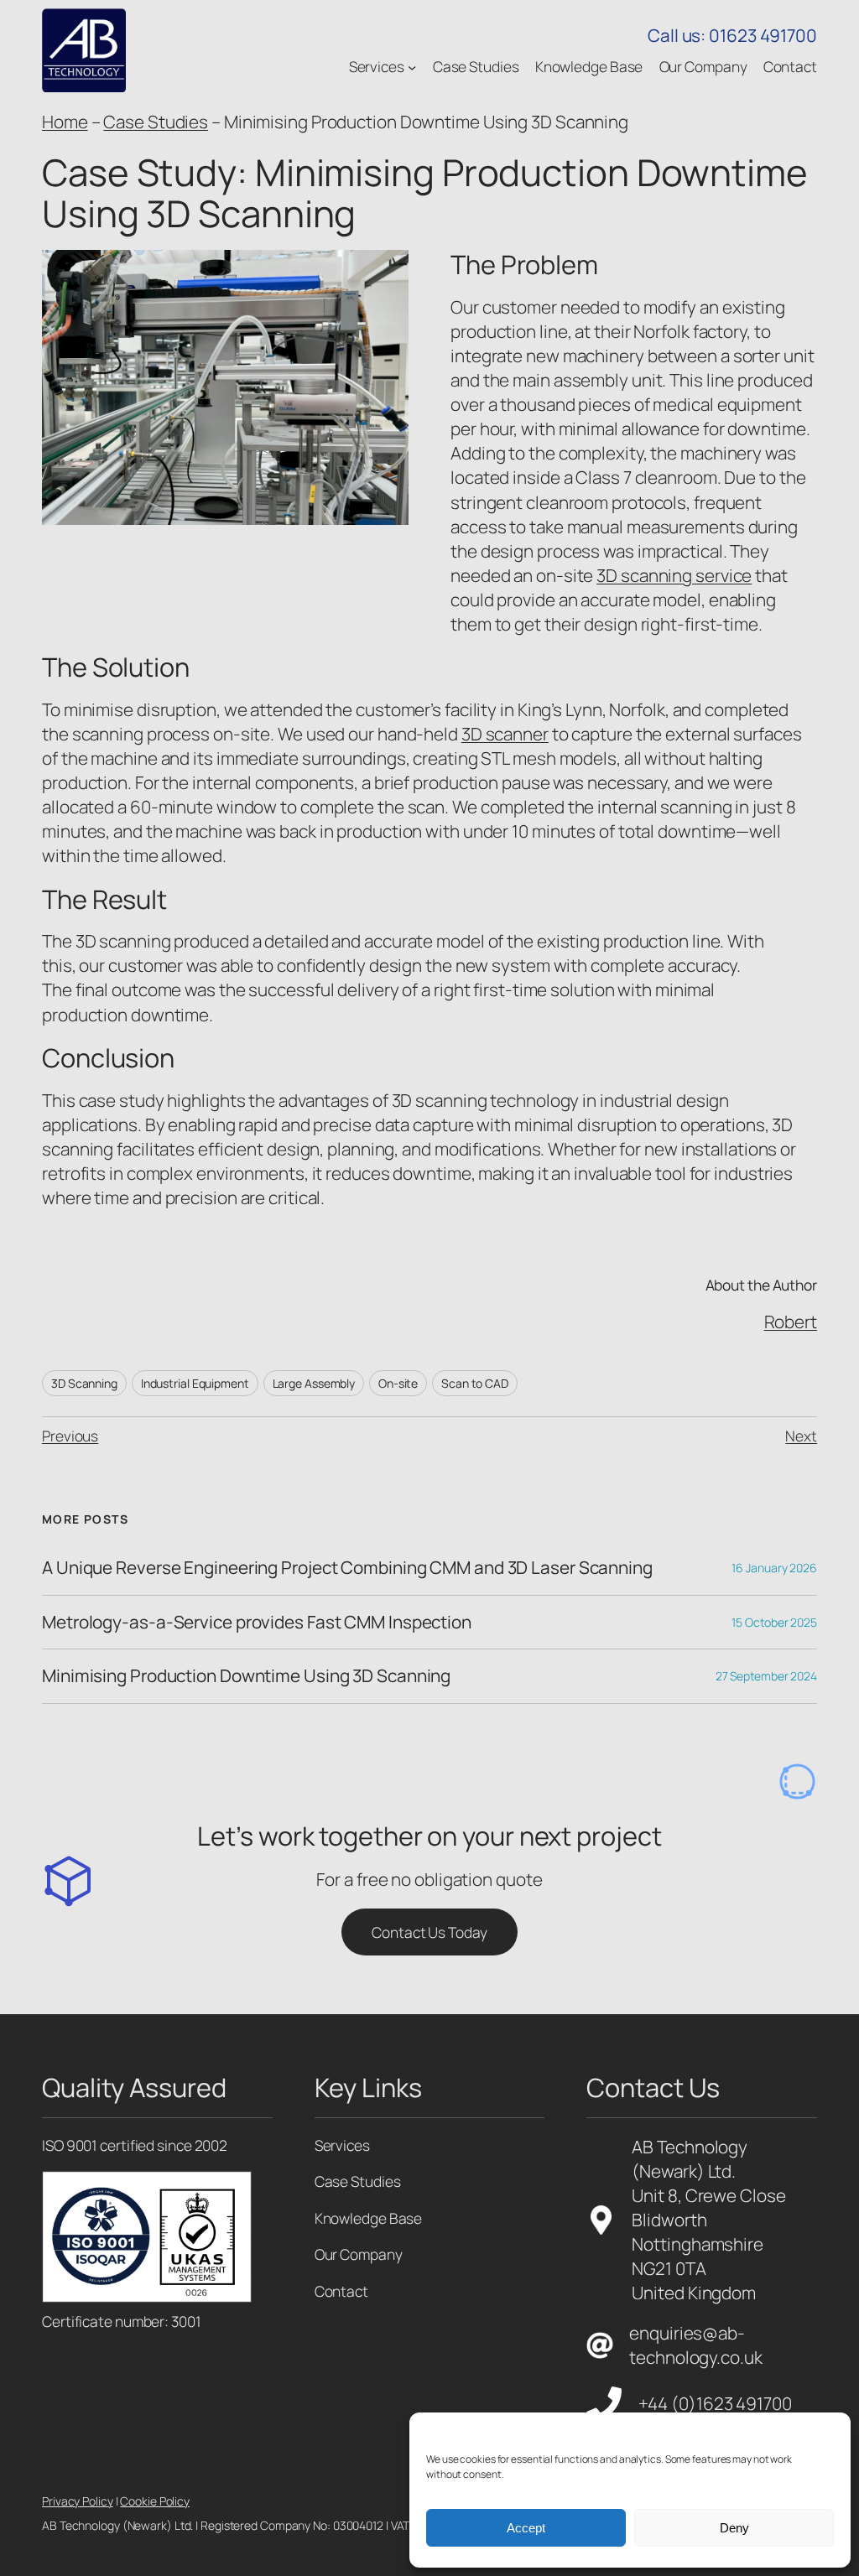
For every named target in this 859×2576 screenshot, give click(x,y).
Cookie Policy (155, 2501)
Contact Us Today (429, 1932)
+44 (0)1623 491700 (715, 2403)
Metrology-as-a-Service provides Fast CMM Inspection (257, 1622)
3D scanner (505, 734)
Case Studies (156, 122)
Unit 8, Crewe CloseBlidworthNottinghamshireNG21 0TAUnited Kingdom (708, 2244)
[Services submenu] (412, 66)
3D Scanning (84, 1383)
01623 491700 (763, 35)
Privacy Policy (78, 2501)
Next (801, 1436)
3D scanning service (674, 575)
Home (65, 122)
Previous (70, 1436)
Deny (734, 2528)
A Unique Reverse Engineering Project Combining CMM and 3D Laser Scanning (347, 1568)
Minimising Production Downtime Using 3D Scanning (246, 1676)
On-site (398, 1383)
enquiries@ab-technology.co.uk (695, 2345)
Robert (791, 1322)
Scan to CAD (475, 1383)
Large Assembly (314, 1383)
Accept (526, 2528)
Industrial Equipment (195, 1383)
